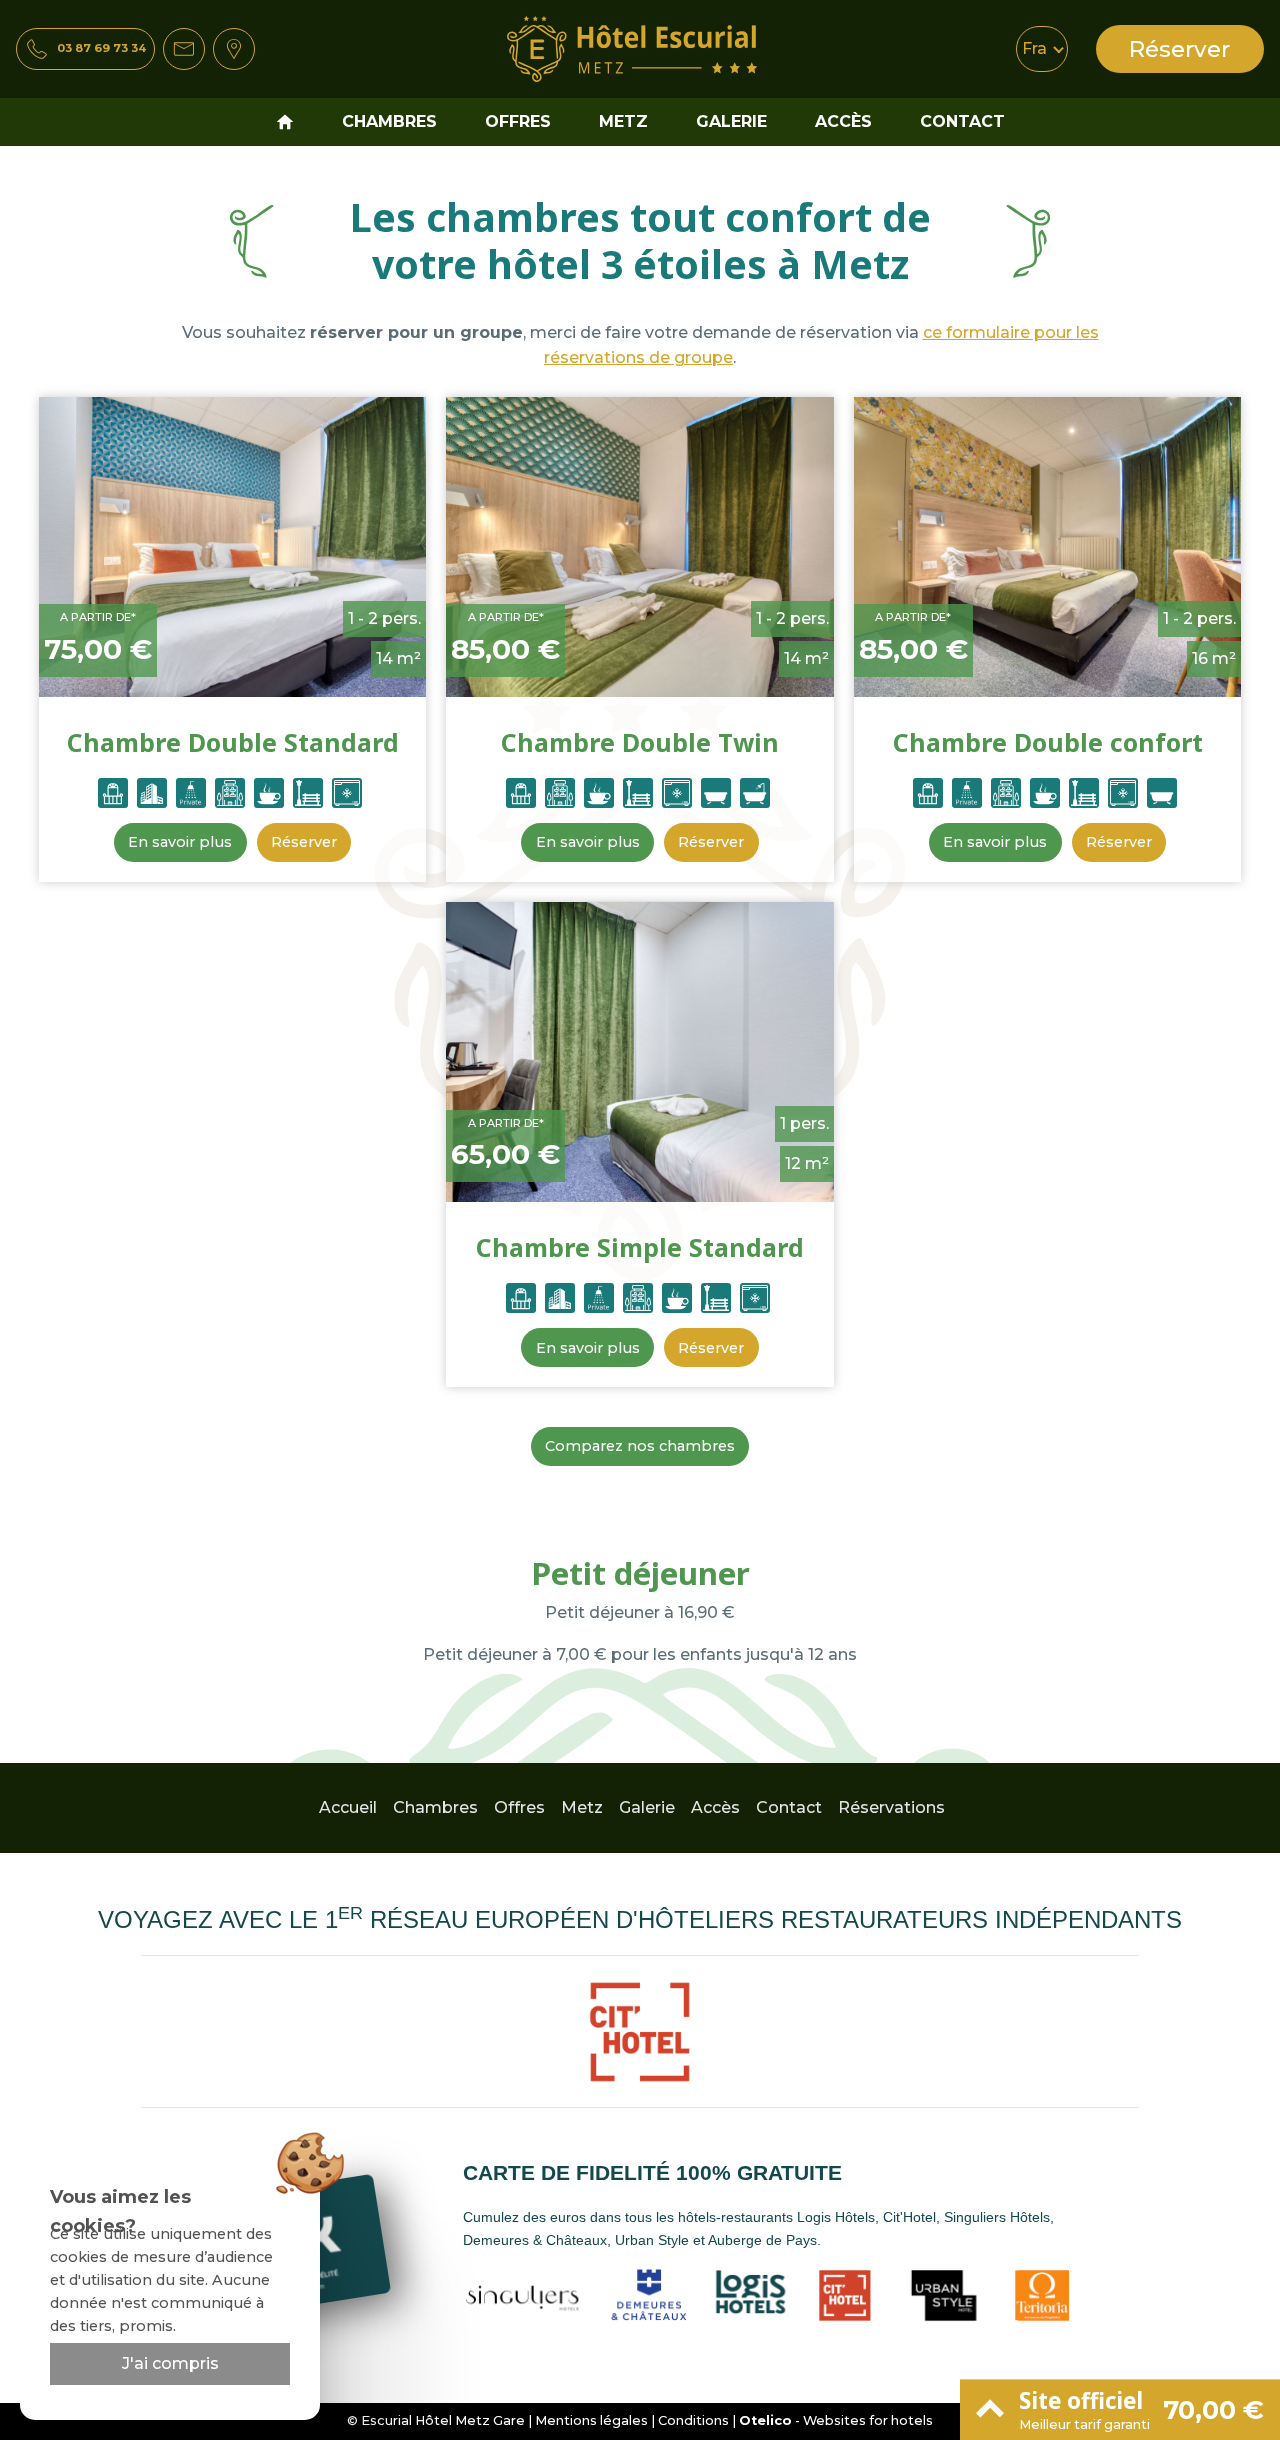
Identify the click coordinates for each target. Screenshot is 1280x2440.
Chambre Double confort (1048, 742)
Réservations (891, 1807)
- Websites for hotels (836, 2420)
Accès (843, 121)
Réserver (1179, 49)
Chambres (389, 121)
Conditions (693, 2420)
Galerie (731, 121)
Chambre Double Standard (233, 742)
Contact (962, 121)
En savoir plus (180, 842)
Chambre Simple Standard (640, 1247)
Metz (623, 121)
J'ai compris (170, 2363)
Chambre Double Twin (640, 742)
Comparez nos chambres (640, 1446)
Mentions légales (591, 2420)
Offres (518, 121)
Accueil (348, 1807)
